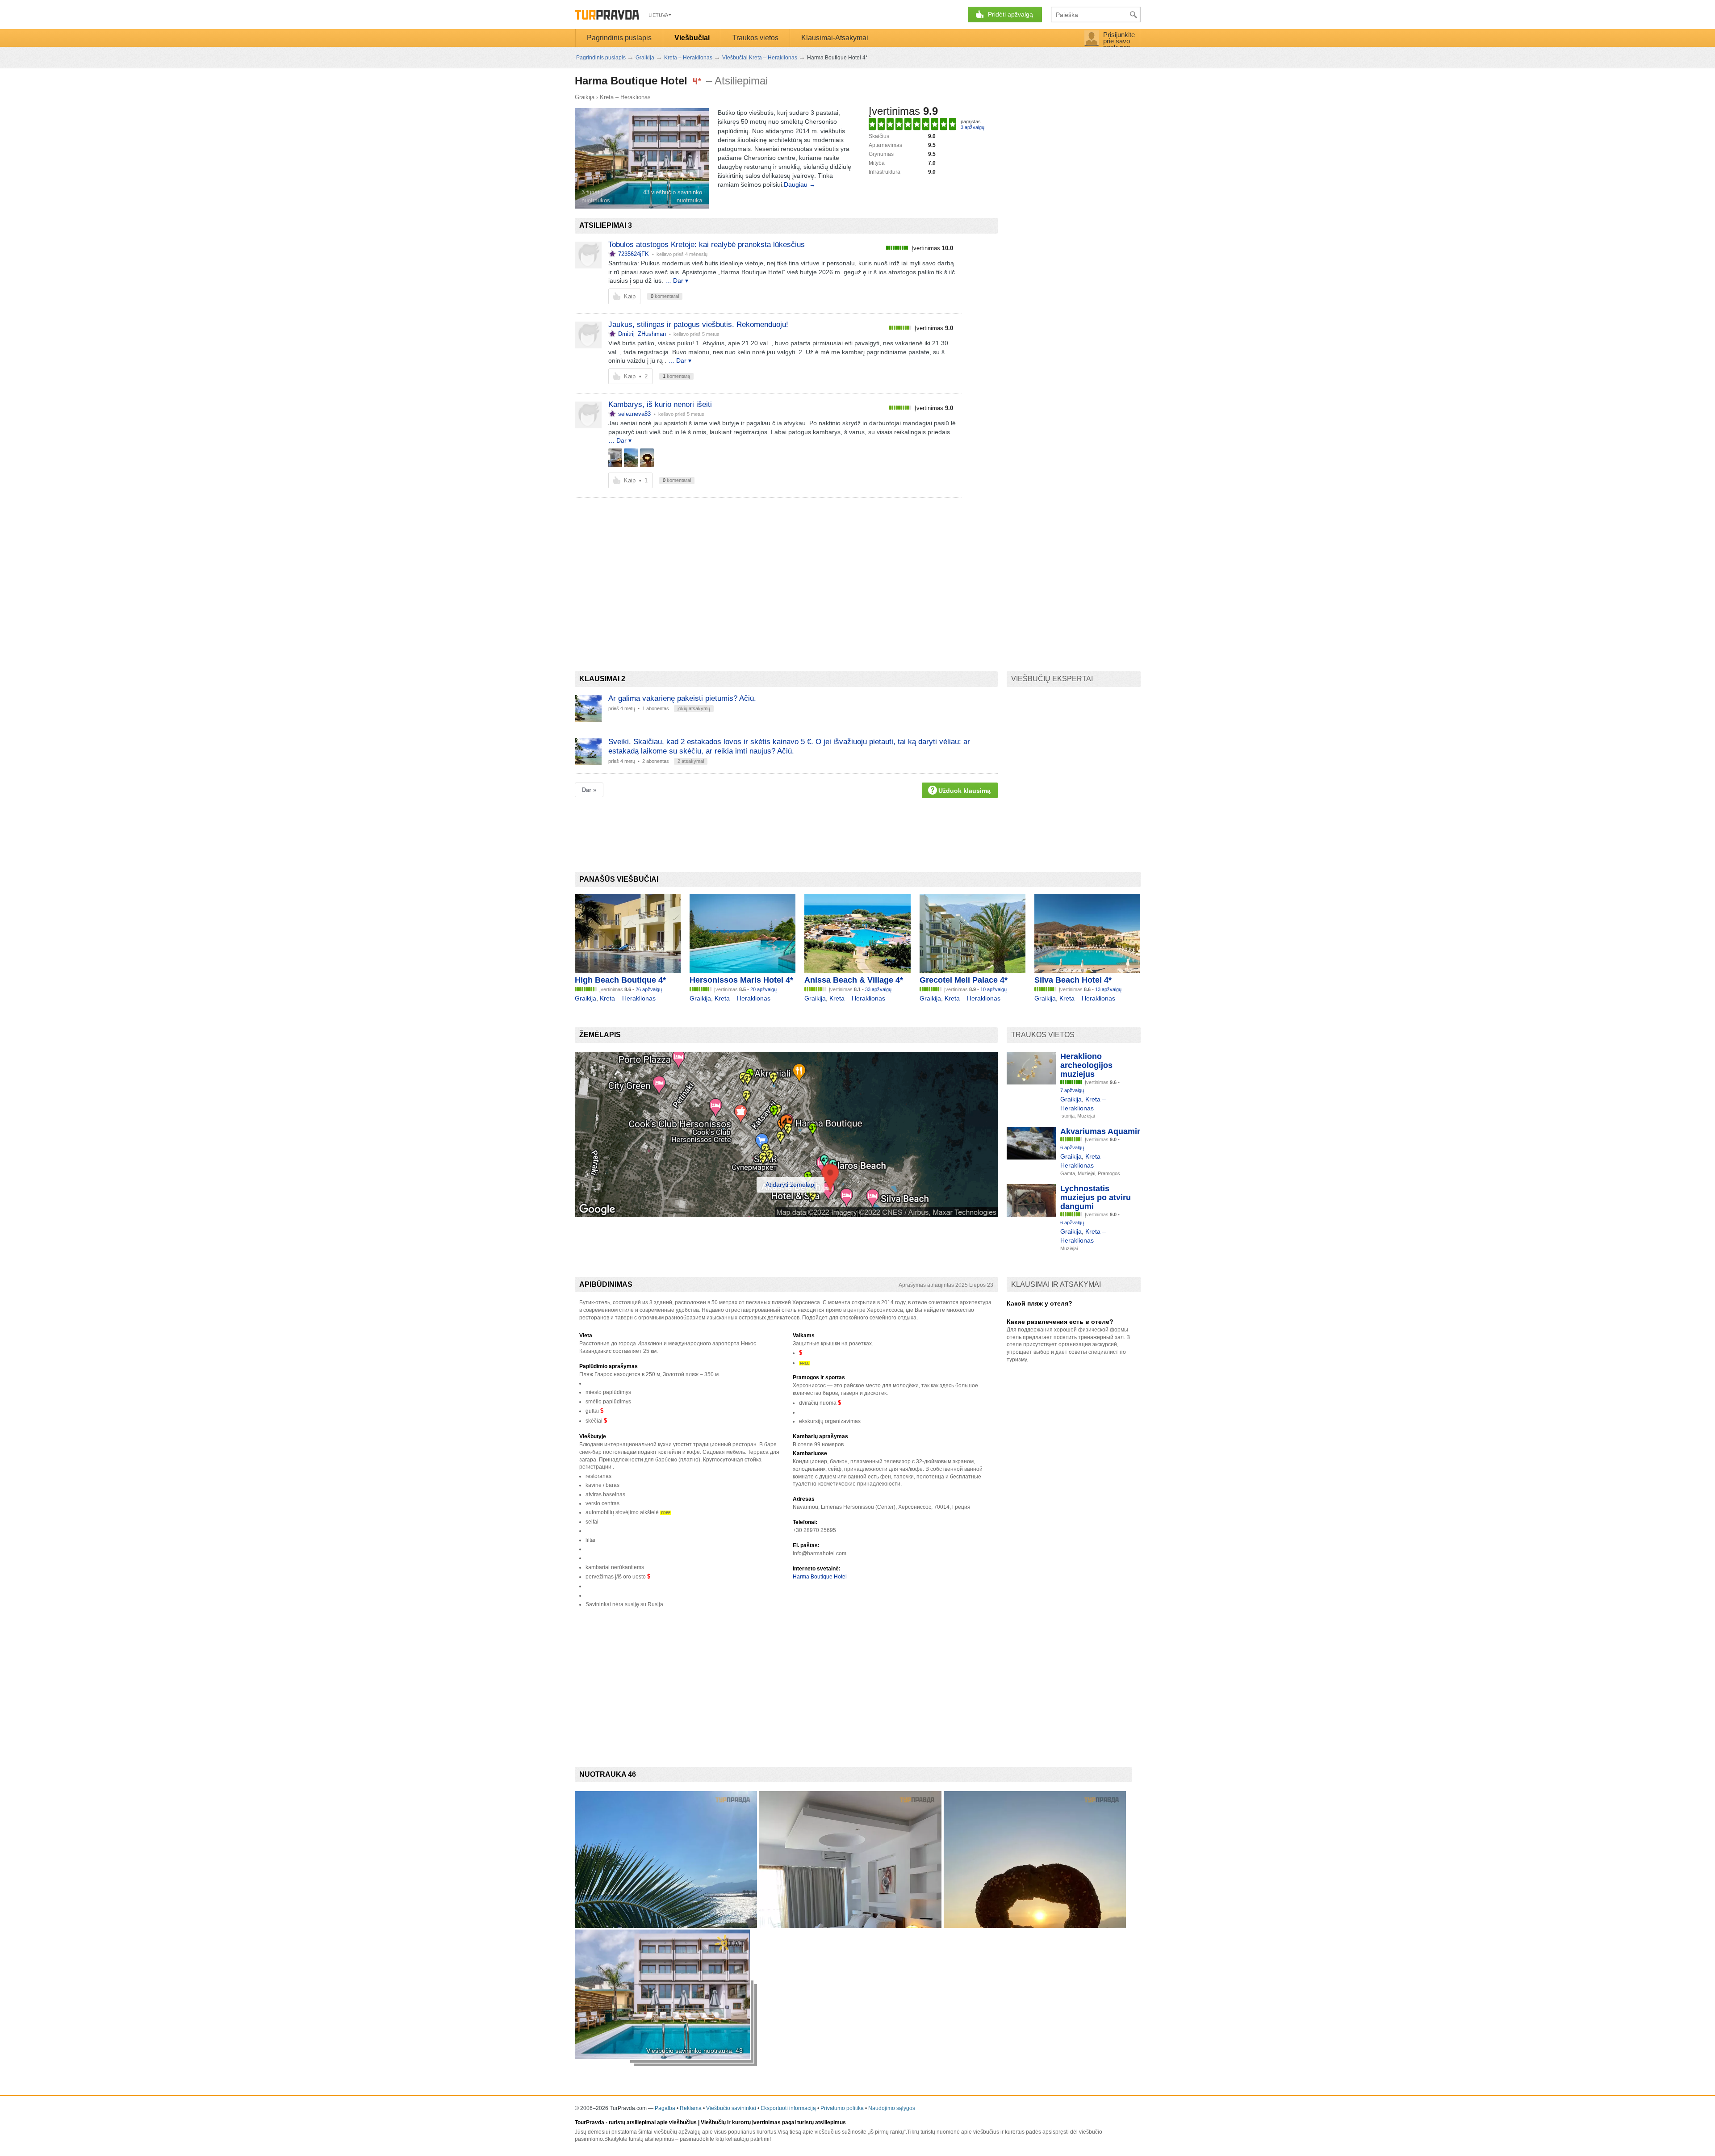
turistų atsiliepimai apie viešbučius (653, 2123)
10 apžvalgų (993, 989)
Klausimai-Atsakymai (835, 38)
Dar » (589, 790)
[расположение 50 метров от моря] (631, 458)
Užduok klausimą (964, 791)
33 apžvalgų (878, 989)
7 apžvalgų (1072, 1090)
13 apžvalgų (1108, 989)
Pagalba (665, 2108)
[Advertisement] (737, 569)
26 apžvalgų (649, 989)
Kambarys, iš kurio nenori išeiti (660, 404)
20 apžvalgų (763, 989)
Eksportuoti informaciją (788, 2108)
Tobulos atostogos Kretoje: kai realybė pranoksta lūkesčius (707, 245)
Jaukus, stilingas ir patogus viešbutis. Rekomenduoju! (698, 324)
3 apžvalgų (973, 127)
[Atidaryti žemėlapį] (786, 1215)
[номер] (615, 458)
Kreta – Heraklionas (625, 97)
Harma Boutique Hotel (820, 1577)
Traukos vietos (755, 38)
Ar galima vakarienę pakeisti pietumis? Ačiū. (682, 698)
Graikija (585, 97)
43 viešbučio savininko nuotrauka (673, 196)
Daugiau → (800, 184)
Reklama (691, 2108)
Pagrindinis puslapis (619, 38)
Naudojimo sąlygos (892, 2108)
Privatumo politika (842, 2108)
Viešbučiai (692, 38)
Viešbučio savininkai (731, 2108)
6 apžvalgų (1072, 1147)
